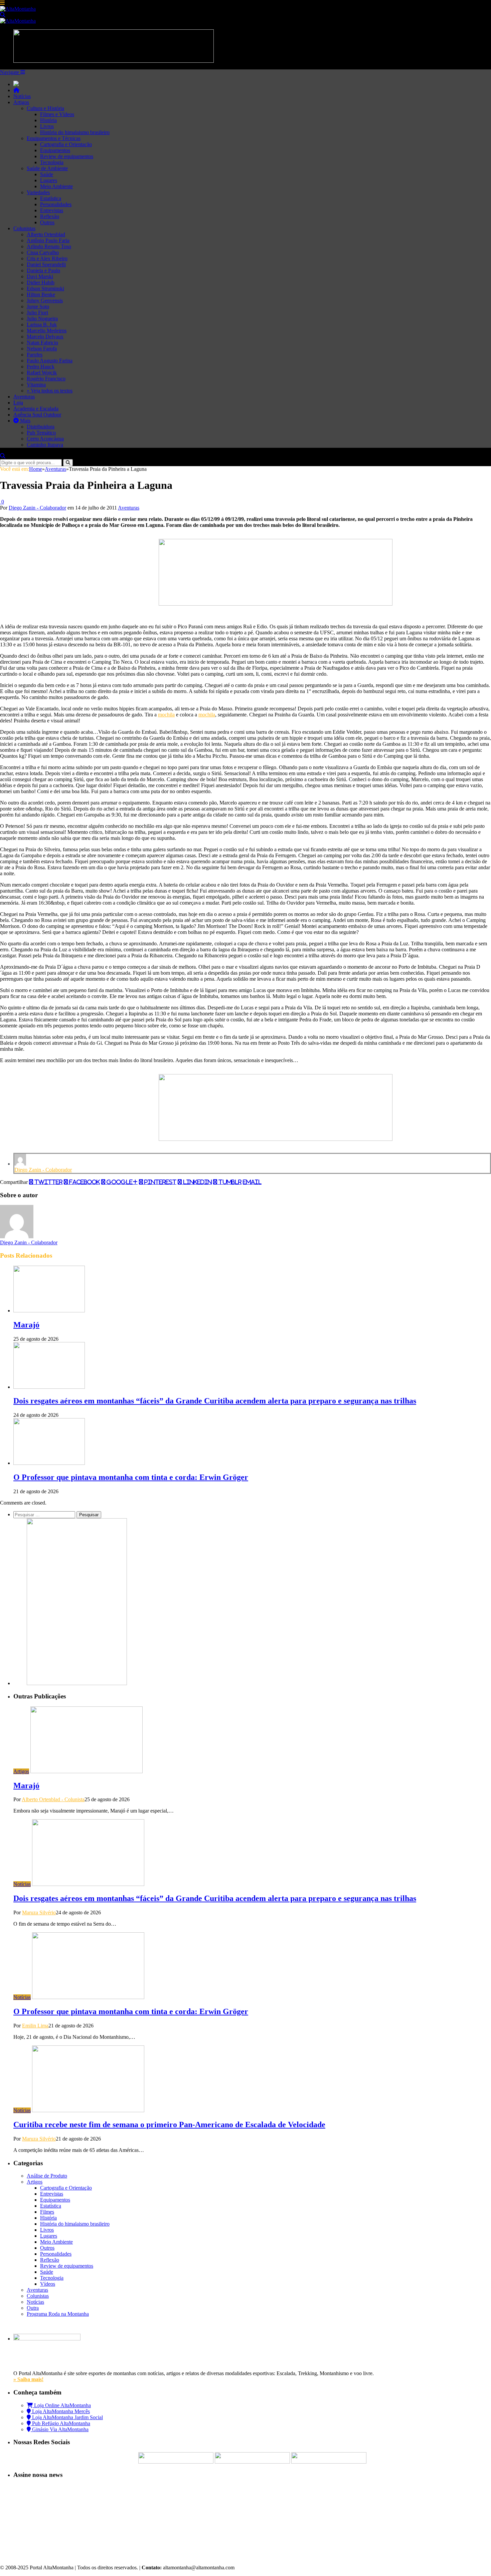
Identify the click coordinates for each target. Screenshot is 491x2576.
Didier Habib (41, 282)
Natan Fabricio (42, 343)
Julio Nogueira (42, 318)
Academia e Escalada (36, 409)
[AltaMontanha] (18, 9)
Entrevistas (52, 210)
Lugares (49, 180)
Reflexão (50, 216)
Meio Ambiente (56, 186)
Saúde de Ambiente (47, 168)
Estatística (51, 198)
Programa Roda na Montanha (58, 2314)
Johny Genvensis (45, 300)
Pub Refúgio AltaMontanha (60, 2423)
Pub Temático (41, 433)
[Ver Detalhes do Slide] (276, 604)
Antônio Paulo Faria (48, 240)
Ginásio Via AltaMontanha (60, 2429)
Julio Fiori (37, 312)
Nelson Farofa (42, 349)
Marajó (26, 1325)
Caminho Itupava (45, 445)
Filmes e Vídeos (57, 114)
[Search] (3, 15)
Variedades (38, 192)
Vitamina (36, 385)
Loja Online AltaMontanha (62, 2405)
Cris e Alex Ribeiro (47, 258)
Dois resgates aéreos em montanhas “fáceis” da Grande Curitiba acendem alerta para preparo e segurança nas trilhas (215, 1401)
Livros (47, 126)
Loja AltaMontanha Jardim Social (67, 2417)
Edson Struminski (45, 288)
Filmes (47, 2212)
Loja (18, 403)
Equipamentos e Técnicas (54, 138)
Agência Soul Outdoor (37, 415)
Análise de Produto (47, 2176)
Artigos (21, 102)
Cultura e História (45, 108)
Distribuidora (41, 427)
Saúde (47, 174)
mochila (166, 715)
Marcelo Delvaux (45, 337)
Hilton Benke (41, 294)
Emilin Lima (35, 2026)
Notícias (22, 96)
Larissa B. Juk (42, 325)
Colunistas (24, 228)
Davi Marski (40, 276)
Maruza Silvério (39, 1912)
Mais (25, 421)
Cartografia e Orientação (66, 144)
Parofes (35, 355)
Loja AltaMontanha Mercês (60, 2411)
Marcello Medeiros (47, 331)
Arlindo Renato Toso (49, 246)
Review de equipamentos (67, 156)
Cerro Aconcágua (45, 439)
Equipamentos (55, 150)
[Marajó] (49, 1311)
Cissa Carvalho (43, 252)
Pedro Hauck (41, 367)
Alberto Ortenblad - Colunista (53, 1799)
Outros (47, 222)
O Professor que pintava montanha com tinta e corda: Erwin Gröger (131, 1477)
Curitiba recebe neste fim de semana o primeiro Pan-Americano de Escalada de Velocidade (169, 2125)
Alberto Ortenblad (46, 234)
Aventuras (24, 397)
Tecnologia (52, 162)
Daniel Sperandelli (46, 264)
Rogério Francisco (46, 379)
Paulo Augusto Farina (50, 361)
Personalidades (56, 204)
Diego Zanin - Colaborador (37, 508)
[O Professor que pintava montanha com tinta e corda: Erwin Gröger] (49, 1463)
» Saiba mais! (28, 2379)
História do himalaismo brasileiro (75, 132)
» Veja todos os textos (50, 391)
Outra (33, 2308)
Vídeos (48, 2284)
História (48, 120)
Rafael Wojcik (42, 373)
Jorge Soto (38, 306)
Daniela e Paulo (43, 270)
